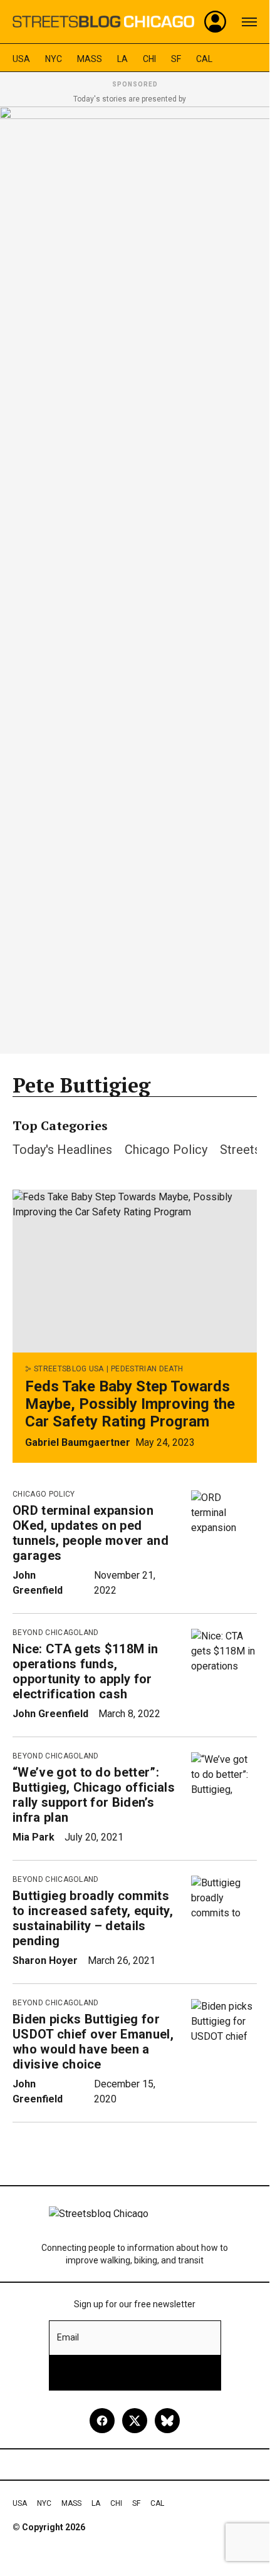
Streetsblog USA (69, 1369)
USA (21, 59)
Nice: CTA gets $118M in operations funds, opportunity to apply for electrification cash (85, 1671)
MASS (90, 59)
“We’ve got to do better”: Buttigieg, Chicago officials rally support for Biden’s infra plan (94, 1795)
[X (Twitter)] (135, 2421)
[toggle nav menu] (249, 22)
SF (176, 59)
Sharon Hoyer (45, 1961)
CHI (149, 59)
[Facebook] (102, 2421)
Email (68, 2337)
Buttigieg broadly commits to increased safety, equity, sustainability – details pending (93, 1918)
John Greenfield (50, 1714)
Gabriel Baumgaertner (78, 1442)
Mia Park (34, 1837)
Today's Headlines (62, 1150)
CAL (204, 59)
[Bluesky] (167, 2421)
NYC (54, 59)
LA (122, 59)
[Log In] (215, 22)
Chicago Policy (166, 1150)
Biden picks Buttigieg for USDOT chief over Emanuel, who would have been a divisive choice (93, 2042)
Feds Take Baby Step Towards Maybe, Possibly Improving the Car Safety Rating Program (130, 1404)
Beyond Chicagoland (56, 1633)
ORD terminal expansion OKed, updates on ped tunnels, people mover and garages (91, 1533)
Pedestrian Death (147, 1369)
